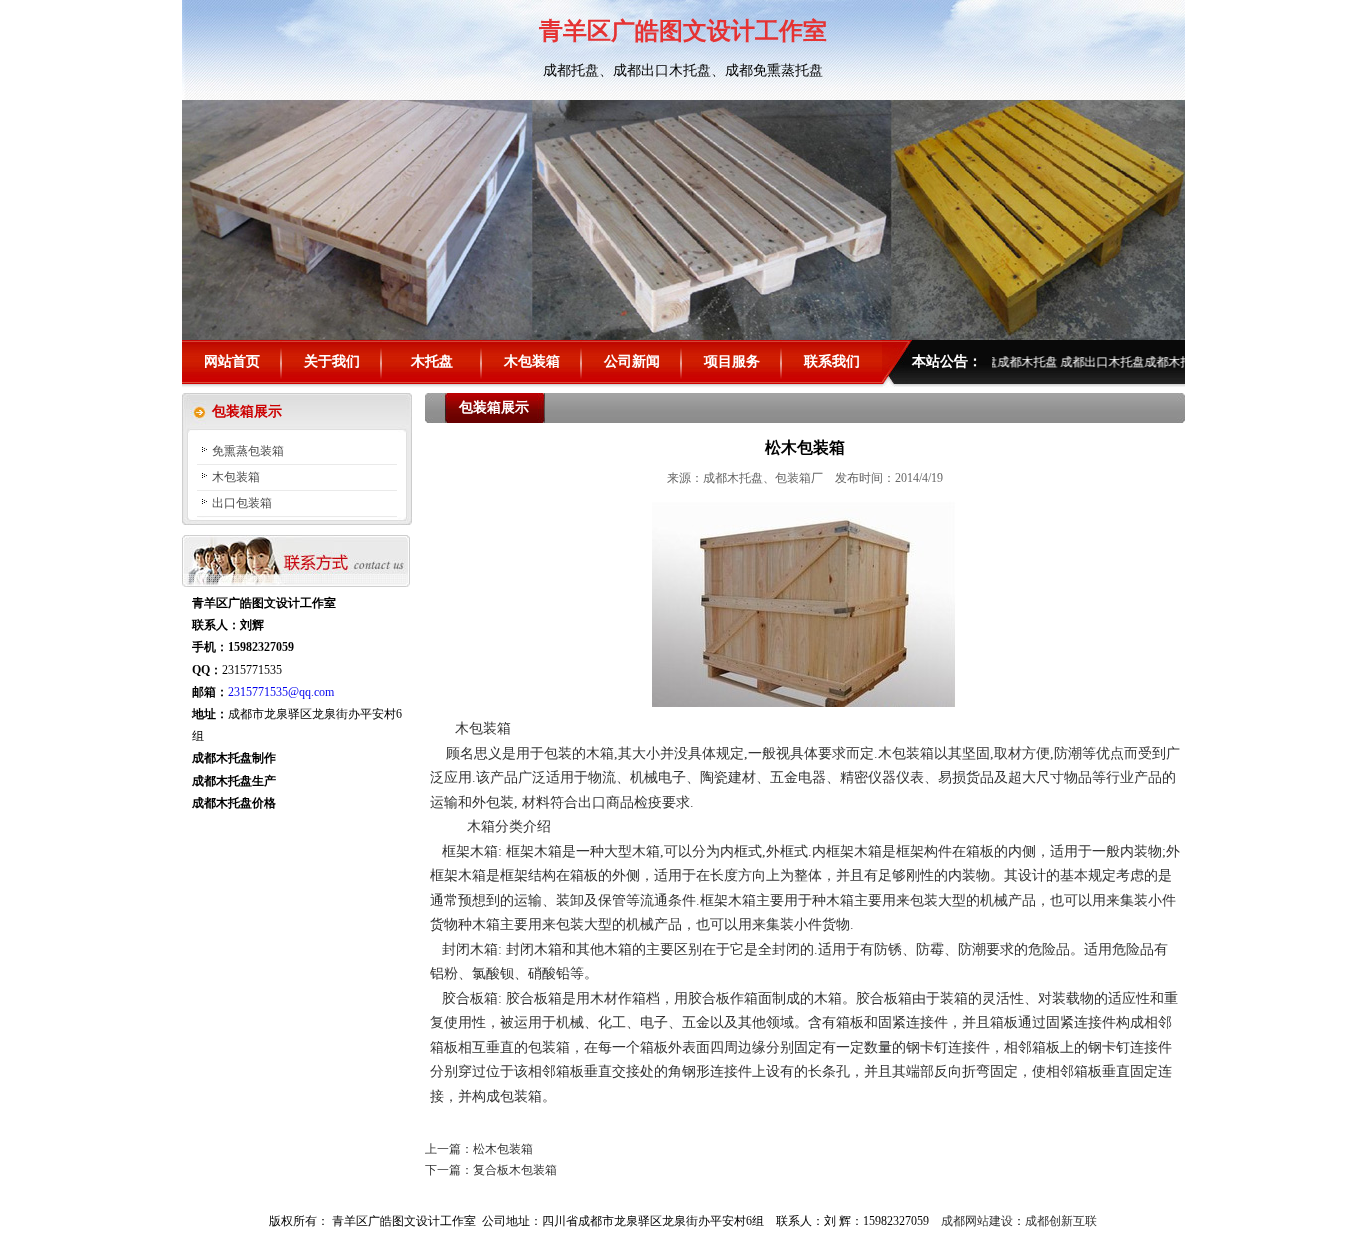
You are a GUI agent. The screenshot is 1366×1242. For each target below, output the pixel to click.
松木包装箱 (503, 1149)
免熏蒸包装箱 (248, 451)
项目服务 (732, 361)
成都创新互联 (1061, 1221)
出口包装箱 (242, 503)
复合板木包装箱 (515, 1170)
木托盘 (432, 361)
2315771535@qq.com (281, 692)
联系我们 (832, 361)
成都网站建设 (977, 1221)
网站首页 (232, 361)
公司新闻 (632, 361)
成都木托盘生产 (234, 781)
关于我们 (332, 361)
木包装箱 (532, 361)
